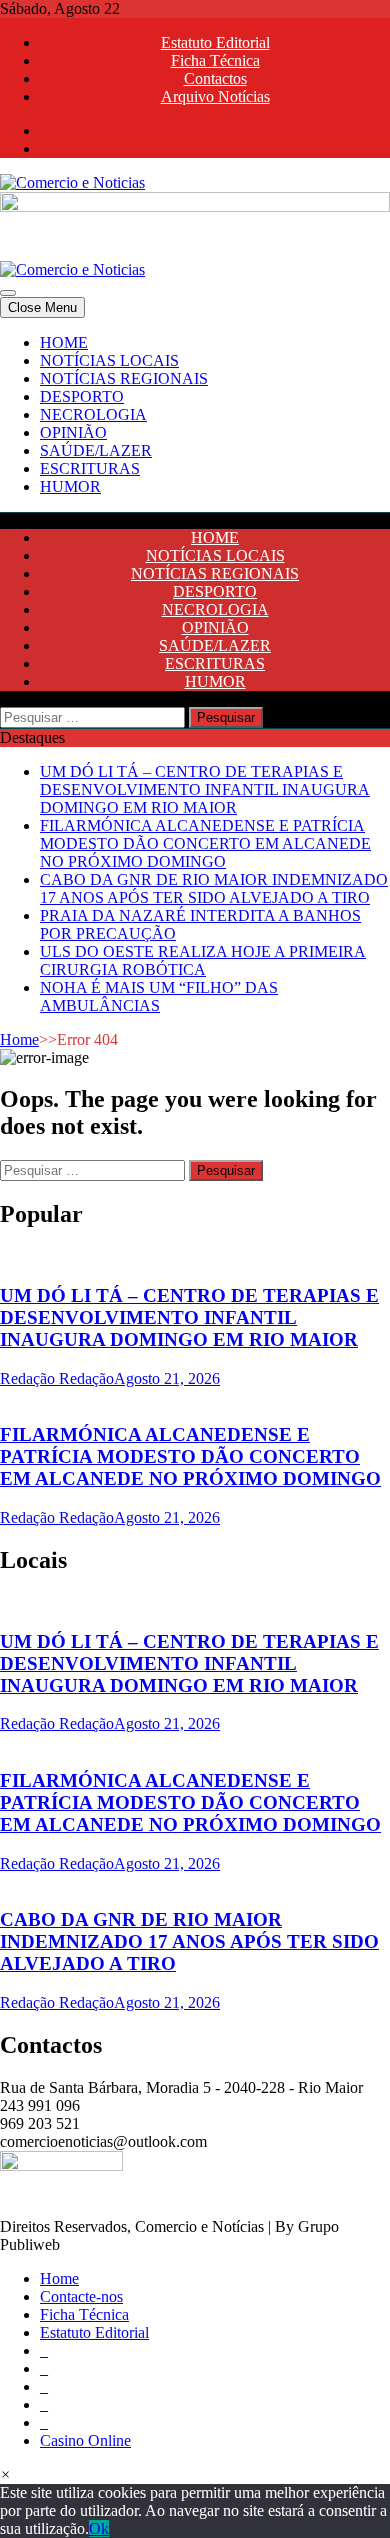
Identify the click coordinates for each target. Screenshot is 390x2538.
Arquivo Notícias (215, 96)
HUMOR (70, 486)
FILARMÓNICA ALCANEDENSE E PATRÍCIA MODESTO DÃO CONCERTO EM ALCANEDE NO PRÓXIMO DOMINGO (205, 843)
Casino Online (85, 2440)
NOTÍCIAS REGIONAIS (124, 378)
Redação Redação (57, 1378)
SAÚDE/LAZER (96, 450)
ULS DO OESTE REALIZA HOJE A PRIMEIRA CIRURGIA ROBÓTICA (203, 960)
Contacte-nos (81, 2296)
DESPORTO (82, 396)
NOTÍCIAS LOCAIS (109, 360)
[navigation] (195, 415)
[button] (5, 2474)
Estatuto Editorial (215, 42)
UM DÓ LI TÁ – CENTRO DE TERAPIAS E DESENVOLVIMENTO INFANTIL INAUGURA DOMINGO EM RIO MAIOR (205, 789)
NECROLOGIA (93, 414)
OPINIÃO (73, 432)
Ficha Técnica (215, 60)
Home (19, 1039)
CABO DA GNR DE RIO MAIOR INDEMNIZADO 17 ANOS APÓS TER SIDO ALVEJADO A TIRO (214, 888)
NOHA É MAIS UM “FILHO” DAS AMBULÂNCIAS (159, 996)
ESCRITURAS (90, 468)
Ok (99, 2528)
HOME (64, 342)
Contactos (215, 78)
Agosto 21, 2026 (167, 1378)
